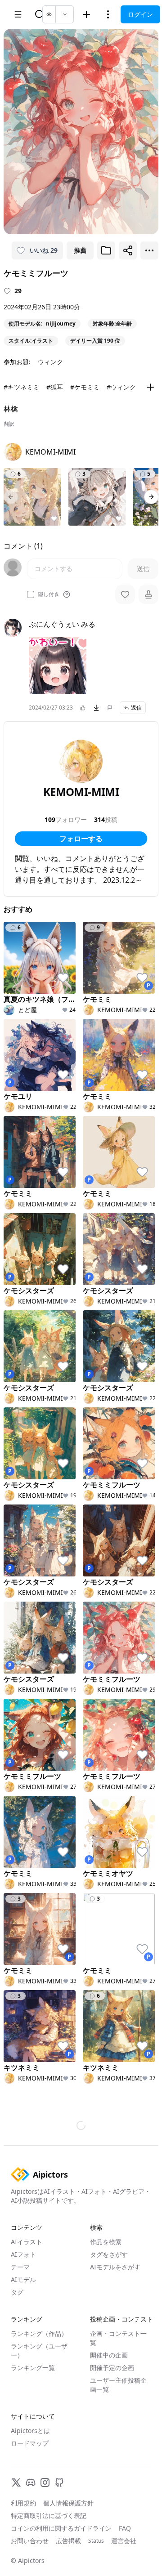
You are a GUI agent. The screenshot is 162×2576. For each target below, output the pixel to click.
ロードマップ (30, 2443)
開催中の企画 (109, 2355)
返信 (136, 708)
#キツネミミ (21, 387)
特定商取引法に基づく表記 (49, 2516)
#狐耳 (55, 387)
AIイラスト (27, 2242)
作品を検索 (106, 2242)
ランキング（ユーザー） (39, 2351)
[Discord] (31, 2482)
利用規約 (23, 2503)
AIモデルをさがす (115, 2267)
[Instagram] (45, 2482)
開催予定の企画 (112, 2368)
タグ (17, 2292)
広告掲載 (68, 2541)
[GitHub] (59, 2482)
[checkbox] (31, 594)
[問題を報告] (110, 708)
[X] (16, 2482)
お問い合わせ (30, 2541)
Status (96, 2541)
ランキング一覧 (33, 2368)
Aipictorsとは (30, 2431)
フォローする (81, 839)
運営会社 (124, 2541)
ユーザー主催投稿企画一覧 (118, 2385)
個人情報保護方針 (68, 2503)
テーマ (20, 2267)
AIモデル (23, 2279)
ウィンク (50, 362)
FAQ (125, 2528)
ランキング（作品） (39, 2333)
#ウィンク (121, 387)
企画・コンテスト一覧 (118, 2338)
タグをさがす (109, 2254)
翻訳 (9, 424)
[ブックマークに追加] (106, 250)
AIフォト (23, 2254)
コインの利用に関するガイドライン (61, 2528)
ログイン (140, 14)
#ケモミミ (85, 387)
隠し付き (49, 594)
